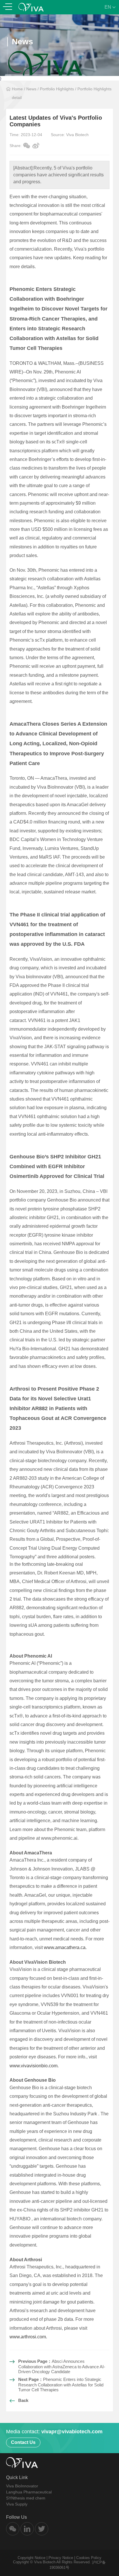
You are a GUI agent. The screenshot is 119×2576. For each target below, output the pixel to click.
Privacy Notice (61, 2558)
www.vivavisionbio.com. (34, 2066)
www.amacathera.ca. (65, 1947)
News (31, 89)
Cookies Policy (89, 2558)
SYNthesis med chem (26, 2498)
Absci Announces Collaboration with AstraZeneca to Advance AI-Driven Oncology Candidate (62, 2366)
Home (17, 89)
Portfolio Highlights (57, 89)
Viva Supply (17, 2504)
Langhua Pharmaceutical (29, 2492)
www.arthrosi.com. (28, 2337)
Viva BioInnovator (22, 2486)
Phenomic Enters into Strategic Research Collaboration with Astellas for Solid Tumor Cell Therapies (61, 2385)
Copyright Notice (31, 2558)
